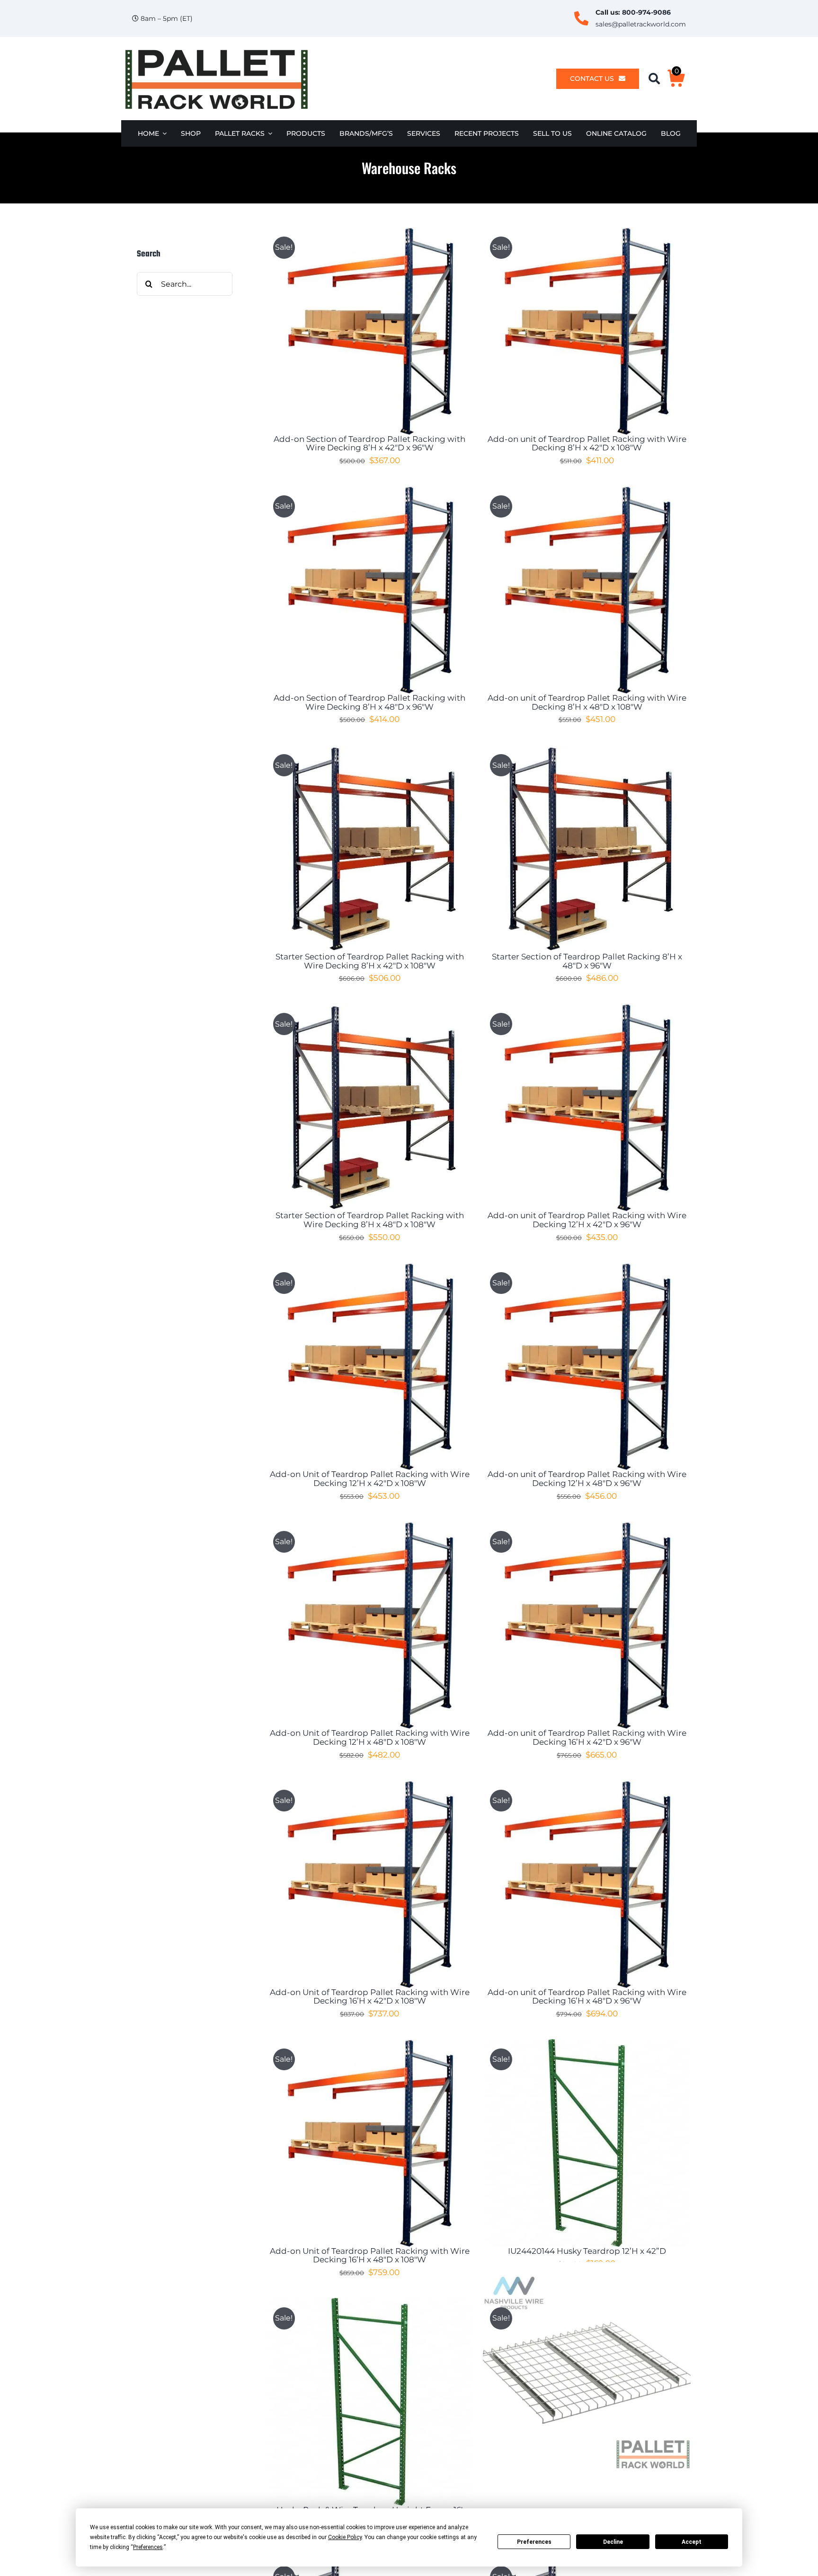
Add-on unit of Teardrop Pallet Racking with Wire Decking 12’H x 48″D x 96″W (587, 1479)
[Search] (658, 79)
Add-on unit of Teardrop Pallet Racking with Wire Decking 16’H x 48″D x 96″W (587, 1997)
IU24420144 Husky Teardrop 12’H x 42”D (587, 2251)
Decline (613, 2542)
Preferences (534, 2542)
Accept (692, 2542)
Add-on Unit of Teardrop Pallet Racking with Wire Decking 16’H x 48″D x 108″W (370, 2255)
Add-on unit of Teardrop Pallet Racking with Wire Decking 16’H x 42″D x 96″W (587, 1737)
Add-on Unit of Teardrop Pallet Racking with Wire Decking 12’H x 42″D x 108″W (370, 1479)
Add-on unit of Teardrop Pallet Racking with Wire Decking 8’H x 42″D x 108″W (587, 444)
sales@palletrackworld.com (641, 24)
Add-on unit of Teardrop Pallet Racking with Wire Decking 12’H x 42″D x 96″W (587, 1220)
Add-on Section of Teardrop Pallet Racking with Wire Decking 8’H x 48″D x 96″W (369, 702)
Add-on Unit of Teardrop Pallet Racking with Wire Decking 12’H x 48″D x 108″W (370, 1737)
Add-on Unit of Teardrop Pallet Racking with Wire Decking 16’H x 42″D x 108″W (370, 1997)
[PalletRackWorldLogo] (216, 50)
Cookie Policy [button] (345, 2537)
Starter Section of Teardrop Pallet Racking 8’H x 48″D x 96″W (587, 961)
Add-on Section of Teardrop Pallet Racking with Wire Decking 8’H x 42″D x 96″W (369, 444)
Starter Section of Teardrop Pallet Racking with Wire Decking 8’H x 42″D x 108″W (370, 961)
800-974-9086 (646, 12)
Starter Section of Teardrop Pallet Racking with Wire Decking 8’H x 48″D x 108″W (370, 1220)
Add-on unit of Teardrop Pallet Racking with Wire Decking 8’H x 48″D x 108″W (587, 702)
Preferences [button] (148, 2547)
